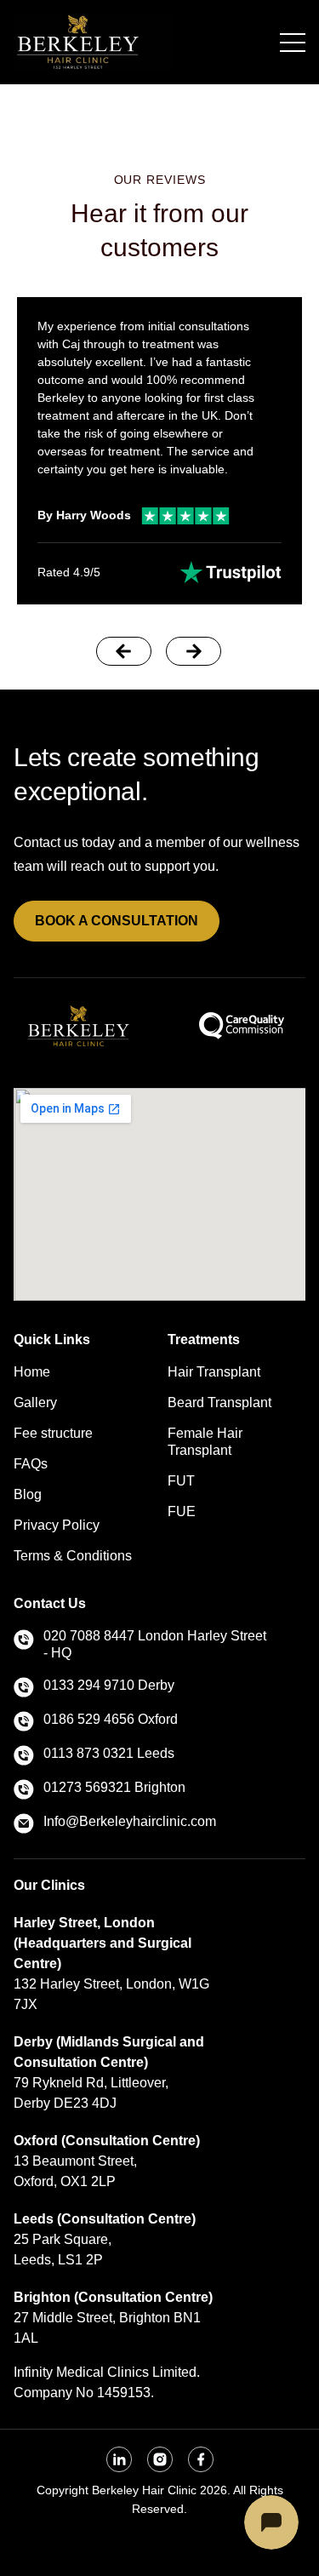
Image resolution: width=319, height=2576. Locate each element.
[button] (124, 651)
